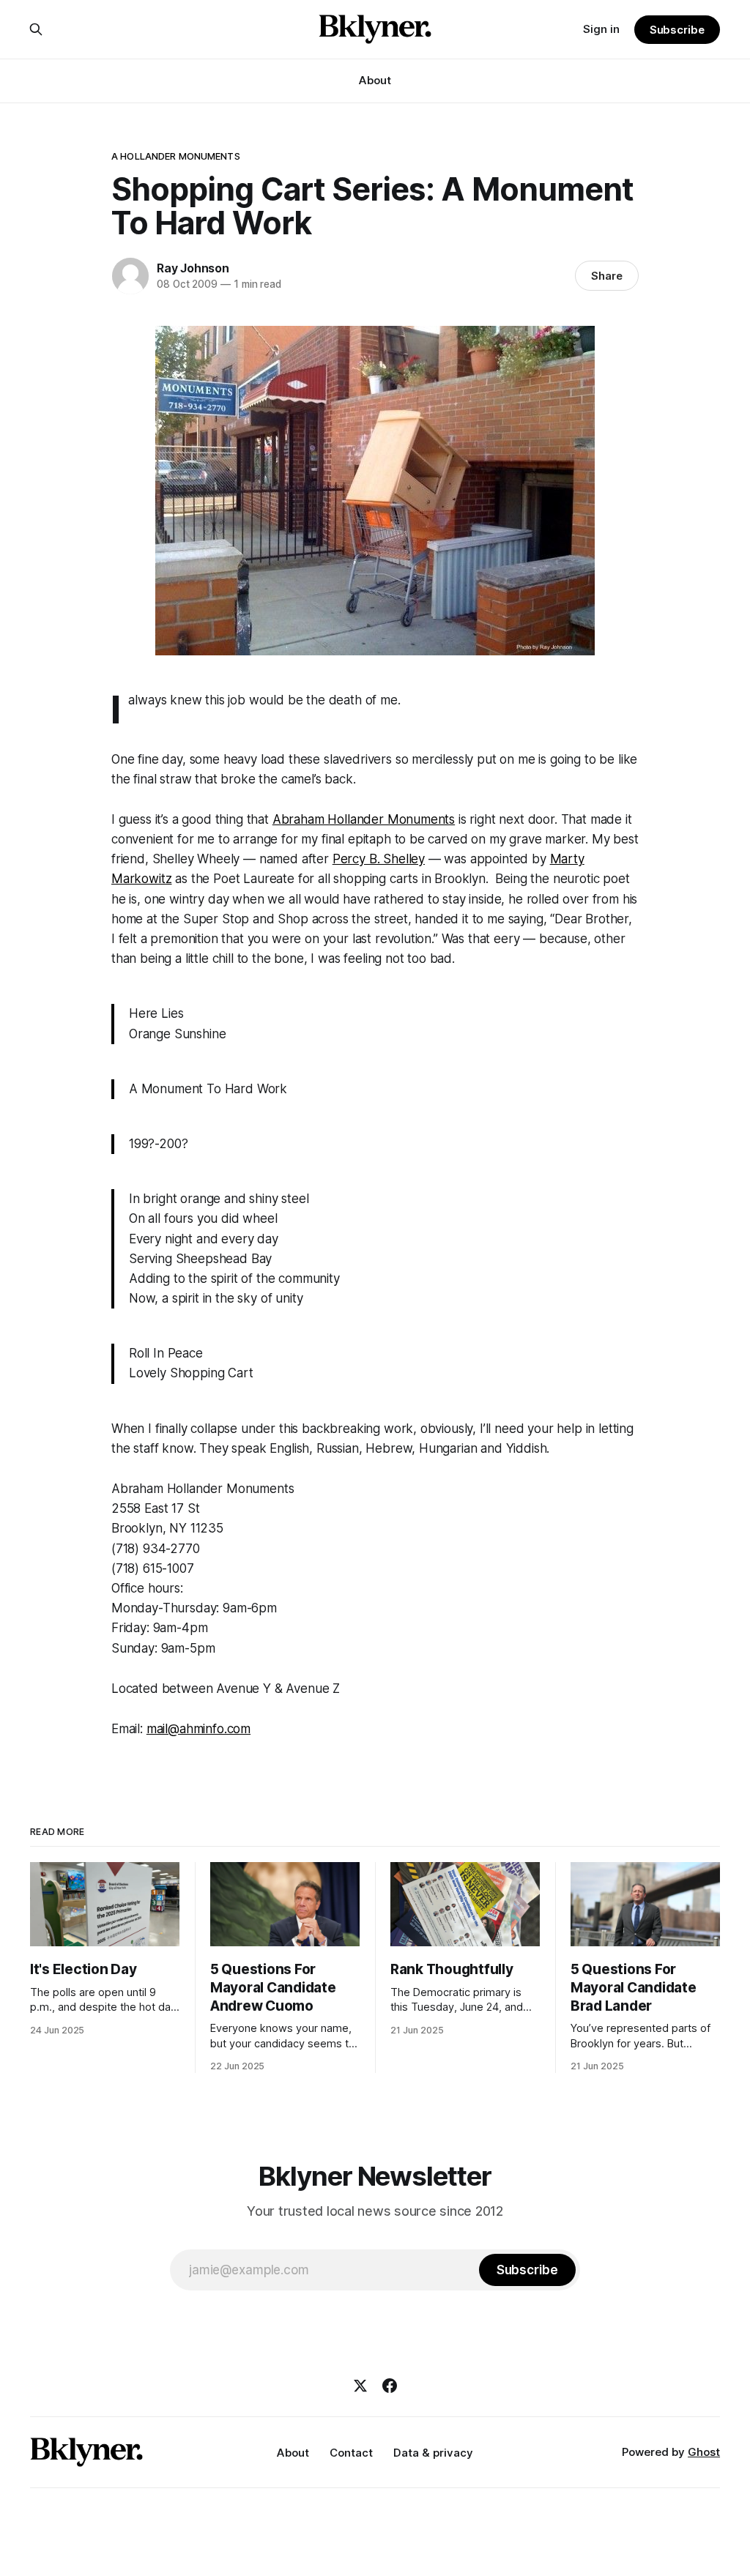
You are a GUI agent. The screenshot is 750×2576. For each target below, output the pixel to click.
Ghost (704, 2452)
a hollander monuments (176, 156)
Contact (351, 2453)
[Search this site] (36, 29)
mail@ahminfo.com (198, 1729)
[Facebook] (390, 2386)
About (375, 80)
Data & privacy (433, 2453)
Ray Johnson (193, 268)
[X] (360, 2386)
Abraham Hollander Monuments (364, 819)
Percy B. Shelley (379, 859)
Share (607, 276)
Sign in (601, 29)
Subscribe (677, 30)
